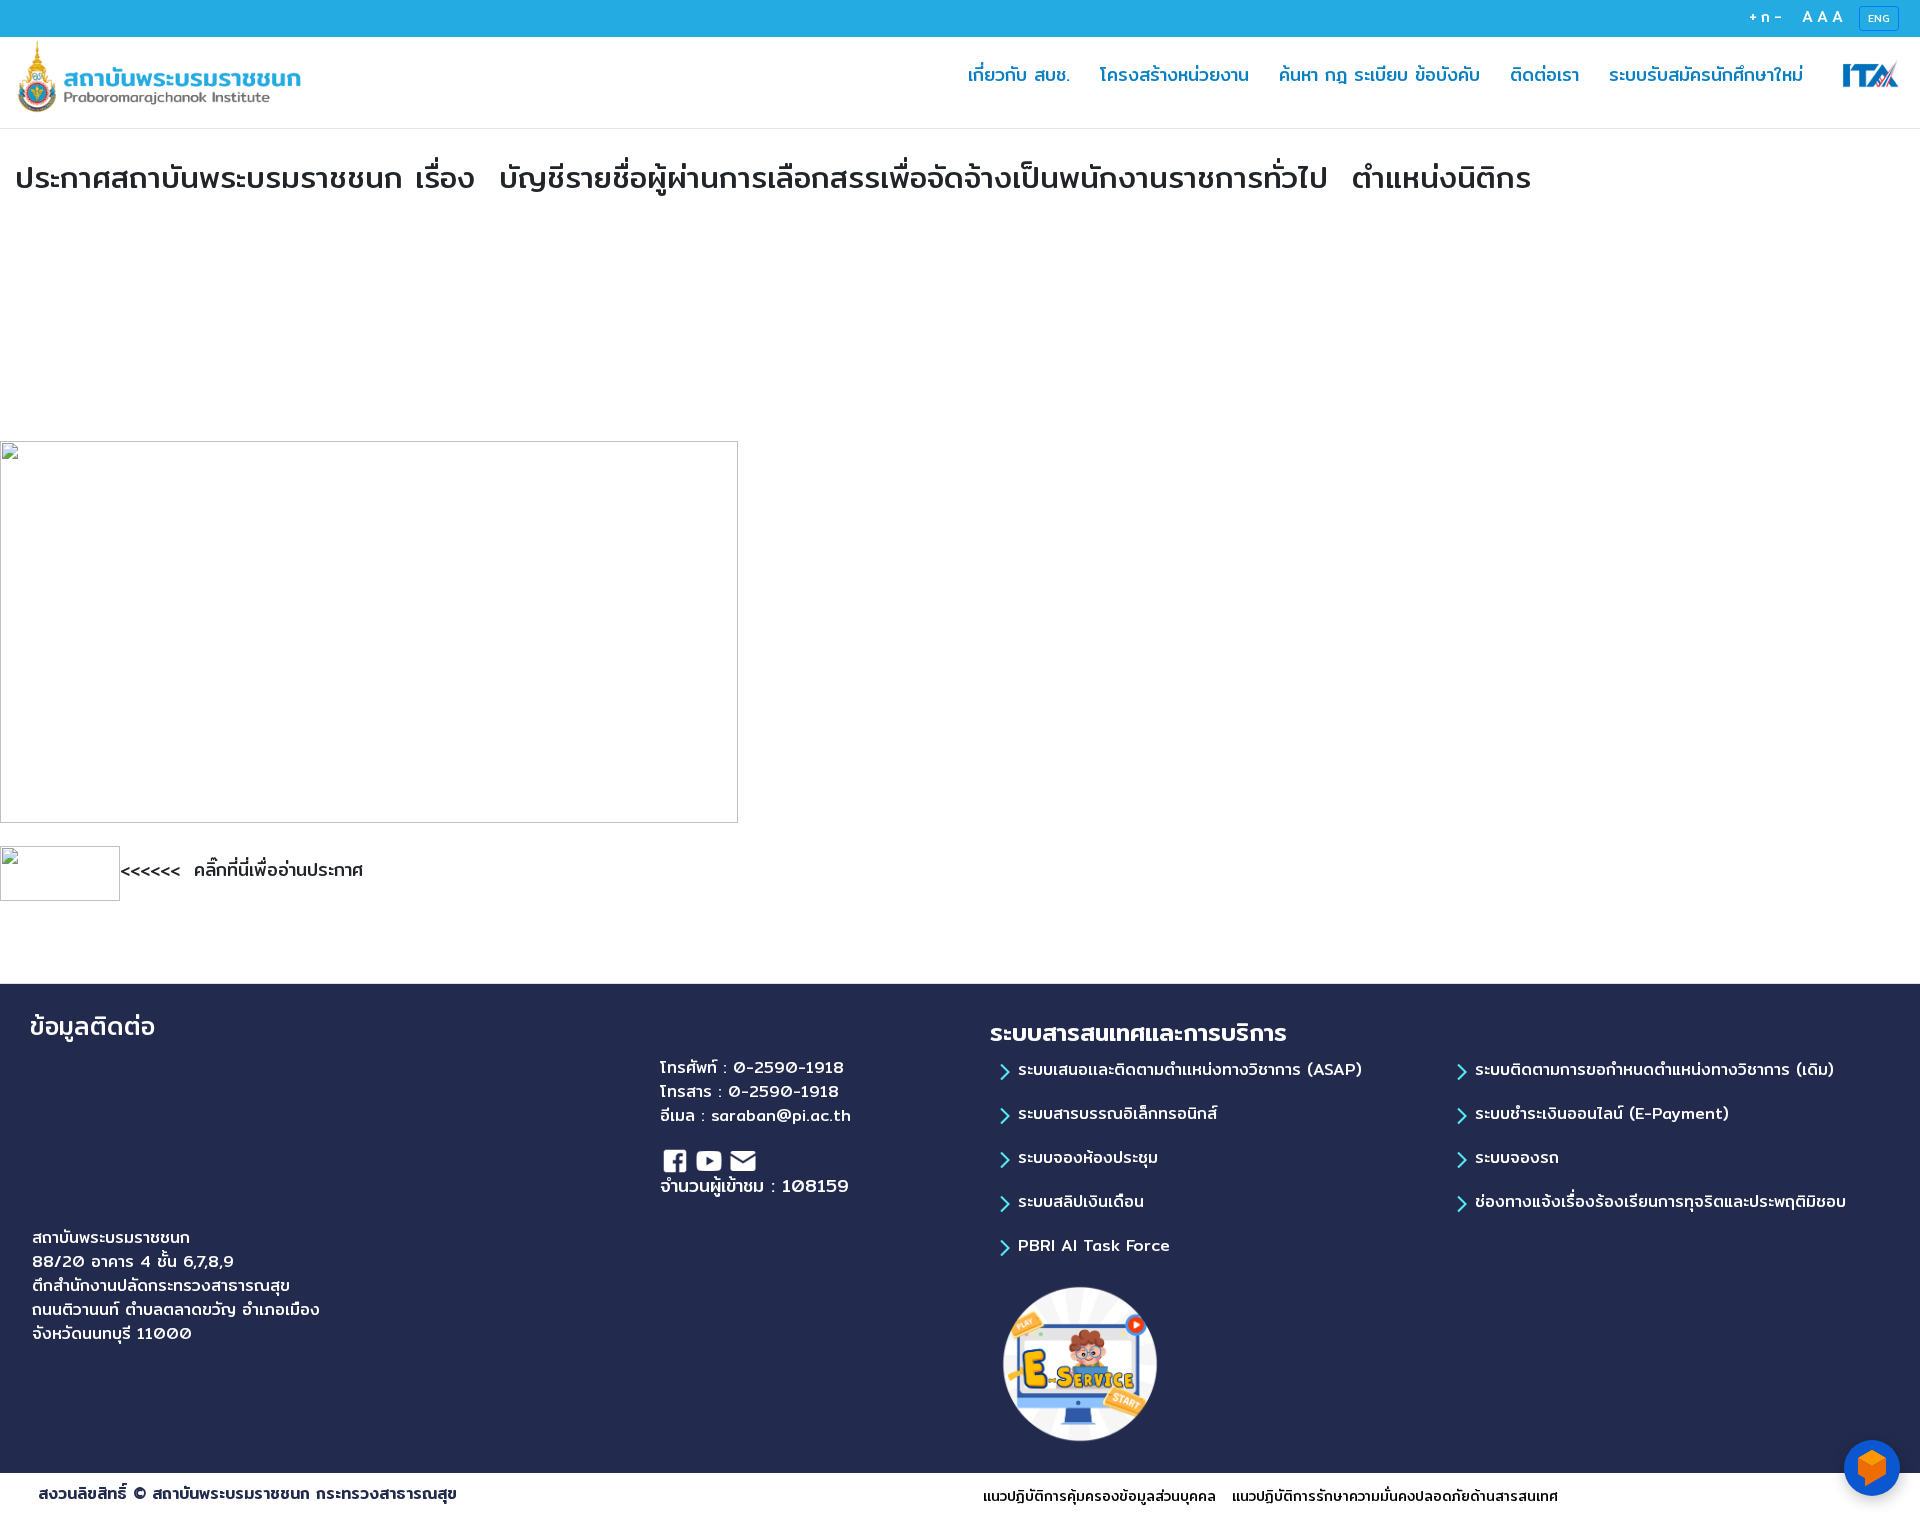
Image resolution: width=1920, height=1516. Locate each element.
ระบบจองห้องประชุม (1088, 1157)
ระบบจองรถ (1517, 1157)
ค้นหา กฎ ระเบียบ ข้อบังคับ (1387, 74)
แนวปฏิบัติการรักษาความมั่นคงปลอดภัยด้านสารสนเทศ (1395, 1496)
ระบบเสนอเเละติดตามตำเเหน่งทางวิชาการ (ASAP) (1190, 1069)
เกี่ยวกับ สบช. (1019, 74)
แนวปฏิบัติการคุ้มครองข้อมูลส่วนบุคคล (1099, 1496)
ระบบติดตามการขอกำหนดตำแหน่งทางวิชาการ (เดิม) (1654, 1069)
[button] (1428, 74)
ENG (1879, 18)
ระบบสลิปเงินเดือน (1081, 1201)
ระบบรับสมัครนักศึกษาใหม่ (1713, 74)
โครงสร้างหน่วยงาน (1182, 74)
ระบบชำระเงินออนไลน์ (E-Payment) (1602, 1113)
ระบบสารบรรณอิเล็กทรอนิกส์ (1117, 1113)
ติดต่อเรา (1552, 74)
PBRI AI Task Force (1094, 1245)
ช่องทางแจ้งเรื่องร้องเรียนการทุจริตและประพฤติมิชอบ (1660, 1201)
